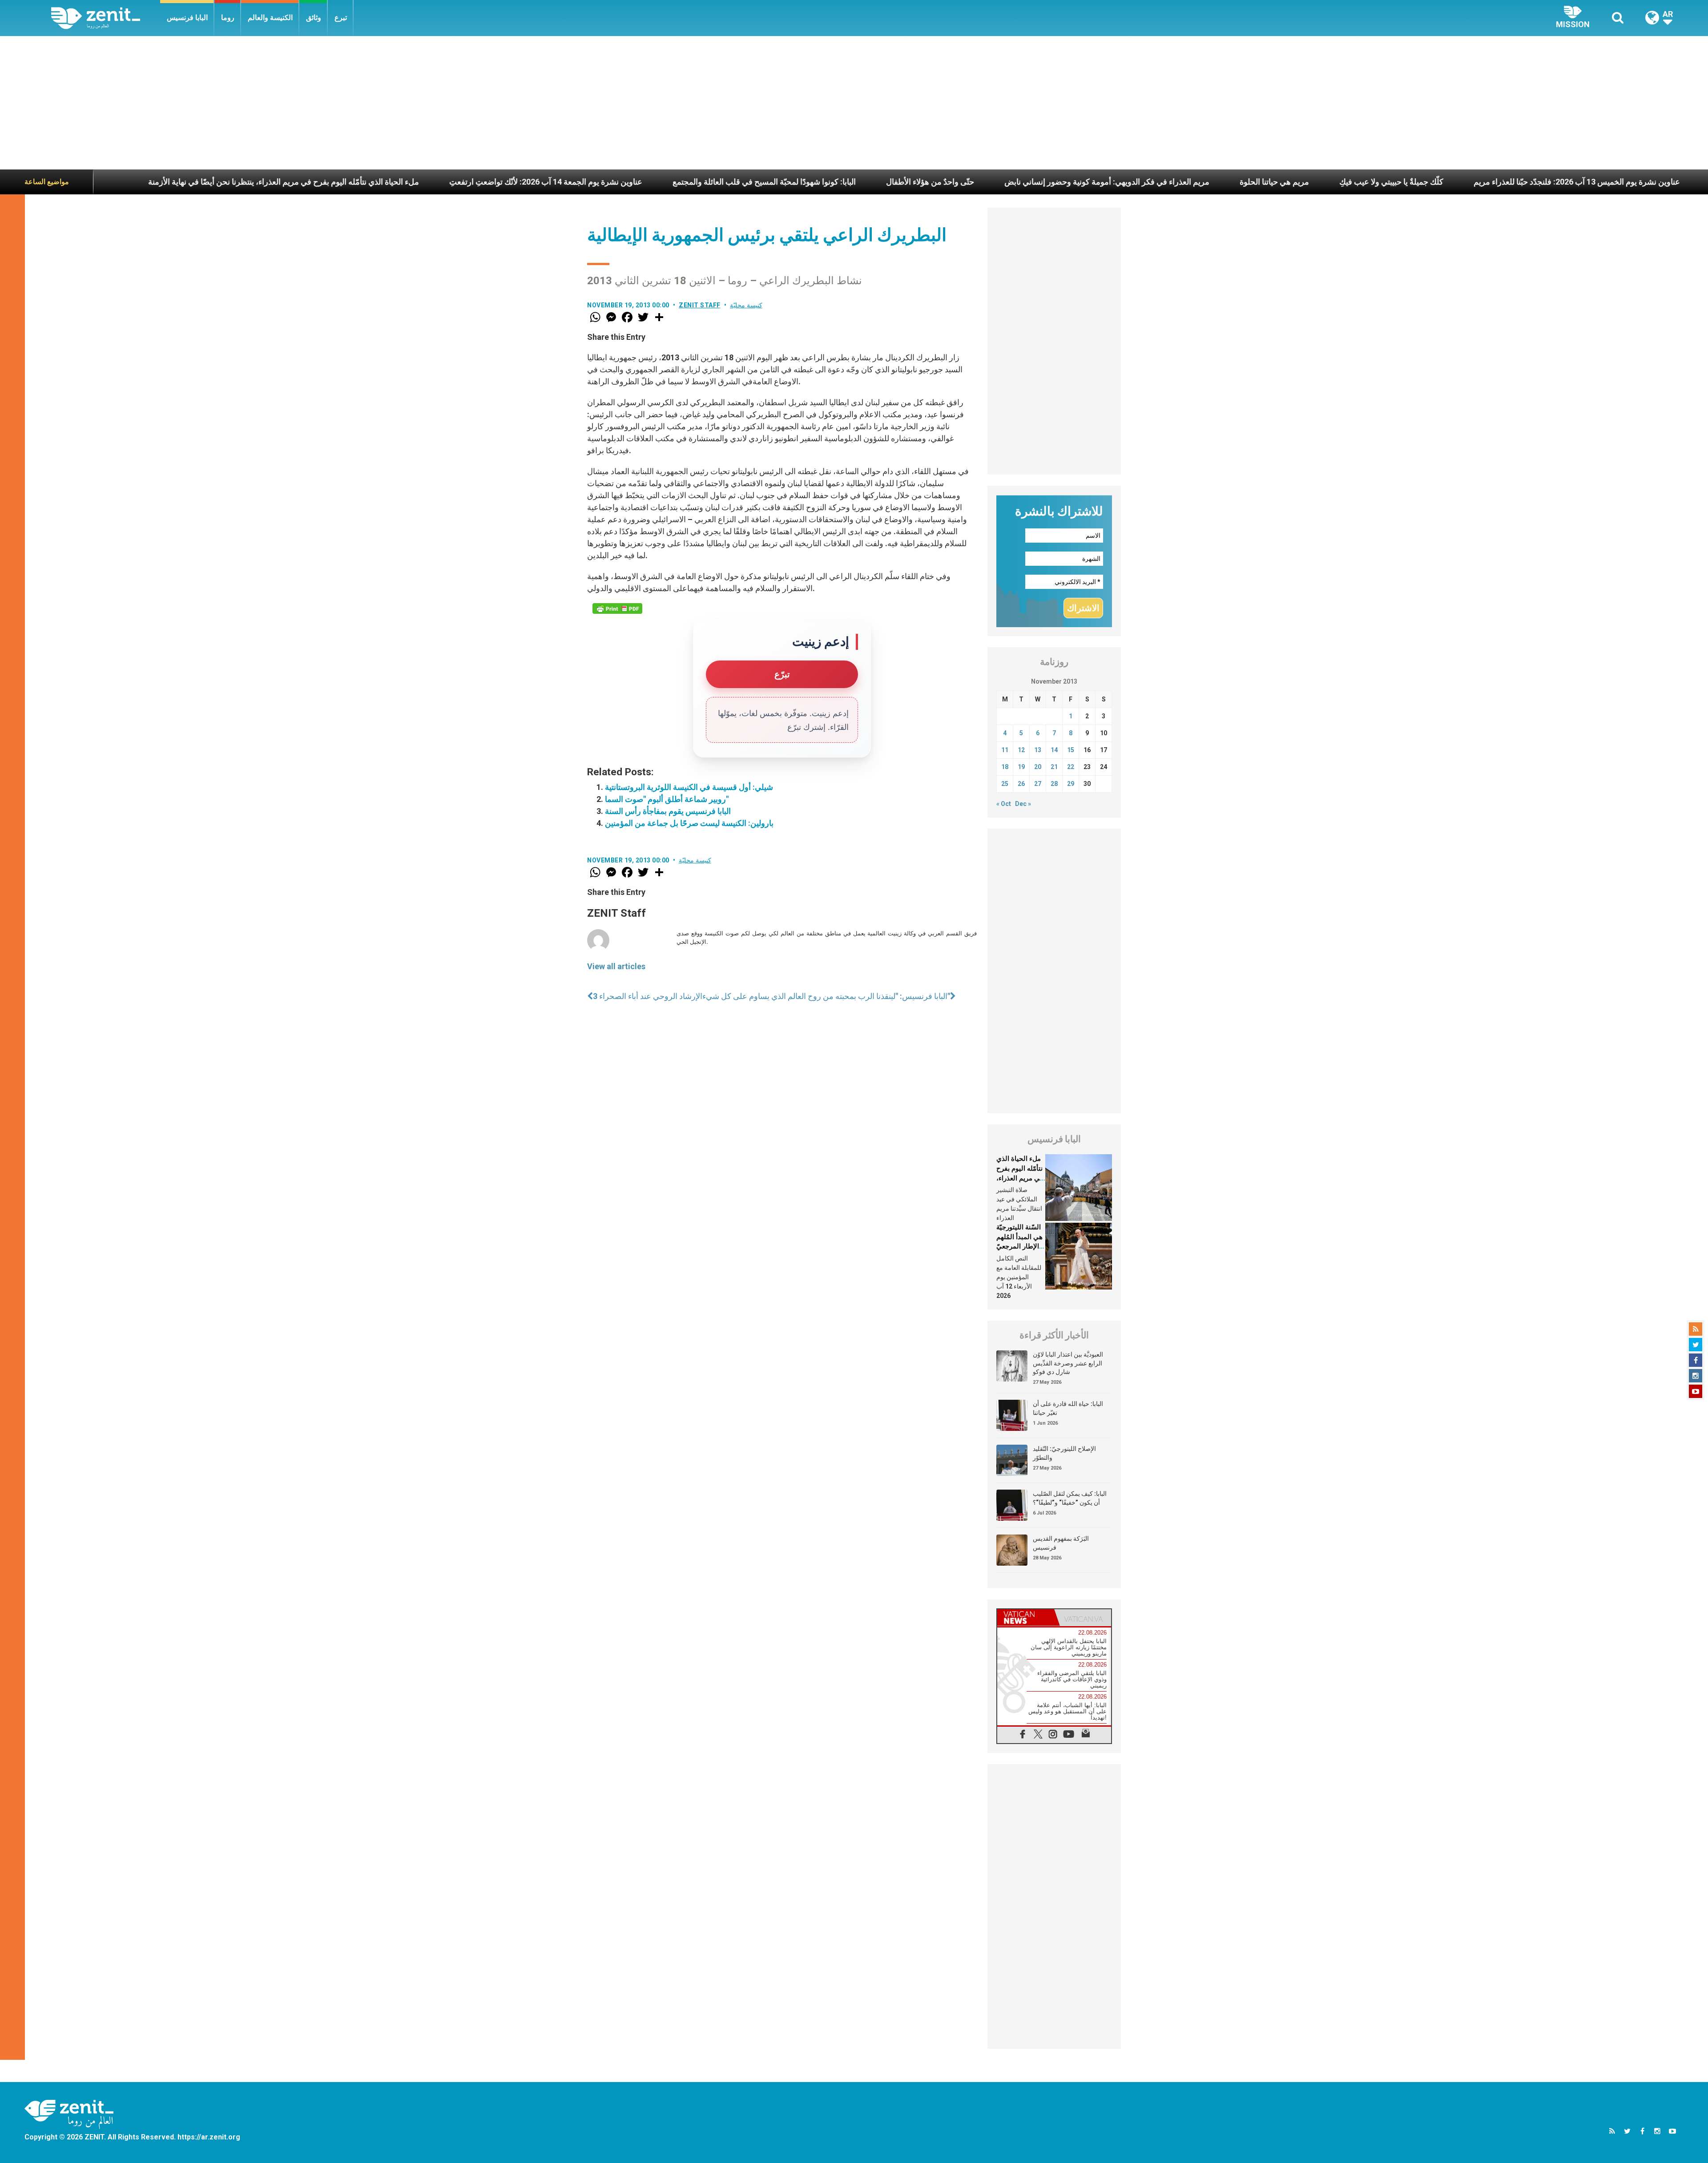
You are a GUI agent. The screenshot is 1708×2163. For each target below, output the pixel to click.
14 (1054, 750)
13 (1038, 750)
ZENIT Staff (700, 305)
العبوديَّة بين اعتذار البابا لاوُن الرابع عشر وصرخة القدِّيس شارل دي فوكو (1068, 1363)
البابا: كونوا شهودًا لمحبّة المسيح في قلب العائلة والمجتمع (573, 182)
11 (1005, 750)
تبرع (341, 18)
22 (1071, 767)
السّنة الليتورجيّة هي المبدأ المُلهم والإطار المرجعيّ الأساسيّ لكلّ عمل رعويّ (1019, 1246)
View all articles (616, 966)
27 (1038, 784)
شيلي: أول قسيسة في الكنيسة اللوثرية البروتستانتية (689, 787)
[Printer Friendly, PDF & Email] (617, 608)
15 (1071, 750)
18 (1005, 767)
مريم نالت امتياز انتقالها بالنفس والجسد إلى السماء (1600, 182)
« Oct (1004, 804)
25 (1005, 784)
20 (1038, 767)
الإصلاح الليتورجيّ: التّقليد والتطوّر (1064, 1453)
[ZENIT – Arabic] (106, 18)
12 (1021, 750)
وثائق (314, 18)
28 (1054, 784)
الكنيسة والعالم (270, 18)
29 (1071, 784)
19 (1021, 767)
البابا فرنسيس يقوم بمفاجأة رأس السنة (668, 811)
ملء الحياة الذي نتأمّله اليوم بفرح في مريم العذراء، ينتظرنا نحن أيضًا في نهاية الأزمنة (1020, 1178)
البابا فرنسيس (187, 18)
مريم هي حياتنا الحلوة (1083, 182)
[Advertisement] (854, 103)
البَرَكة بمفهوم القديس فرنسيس (1061, 1543)
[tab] (1026, 1617)
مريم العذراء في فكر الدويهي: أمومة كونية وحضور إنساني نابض (916, 182)
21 (1054, 767)
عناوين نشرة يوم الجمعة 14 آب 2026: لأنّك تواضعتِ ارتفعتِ (354, 182)
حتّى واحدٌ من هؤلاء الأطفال (739, 182)
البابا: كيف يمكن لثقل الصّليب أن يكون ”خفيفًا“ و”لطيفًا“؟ (1070, 1498)
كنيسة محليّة (746, 305)
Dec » (1023, 804)
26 (1021, 784)
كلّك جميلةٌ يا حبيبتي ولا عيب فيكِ (1200, 182)
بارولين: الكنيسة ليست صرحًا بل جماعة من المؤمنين (689, 823)
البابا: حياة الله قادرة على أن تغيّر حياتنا (1068, 1408)
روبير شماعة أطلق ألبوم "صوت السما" (667, 799)
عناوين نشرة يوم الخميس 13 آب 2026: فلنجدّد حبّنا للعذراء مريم (1386, 182)
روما (228, 18)
